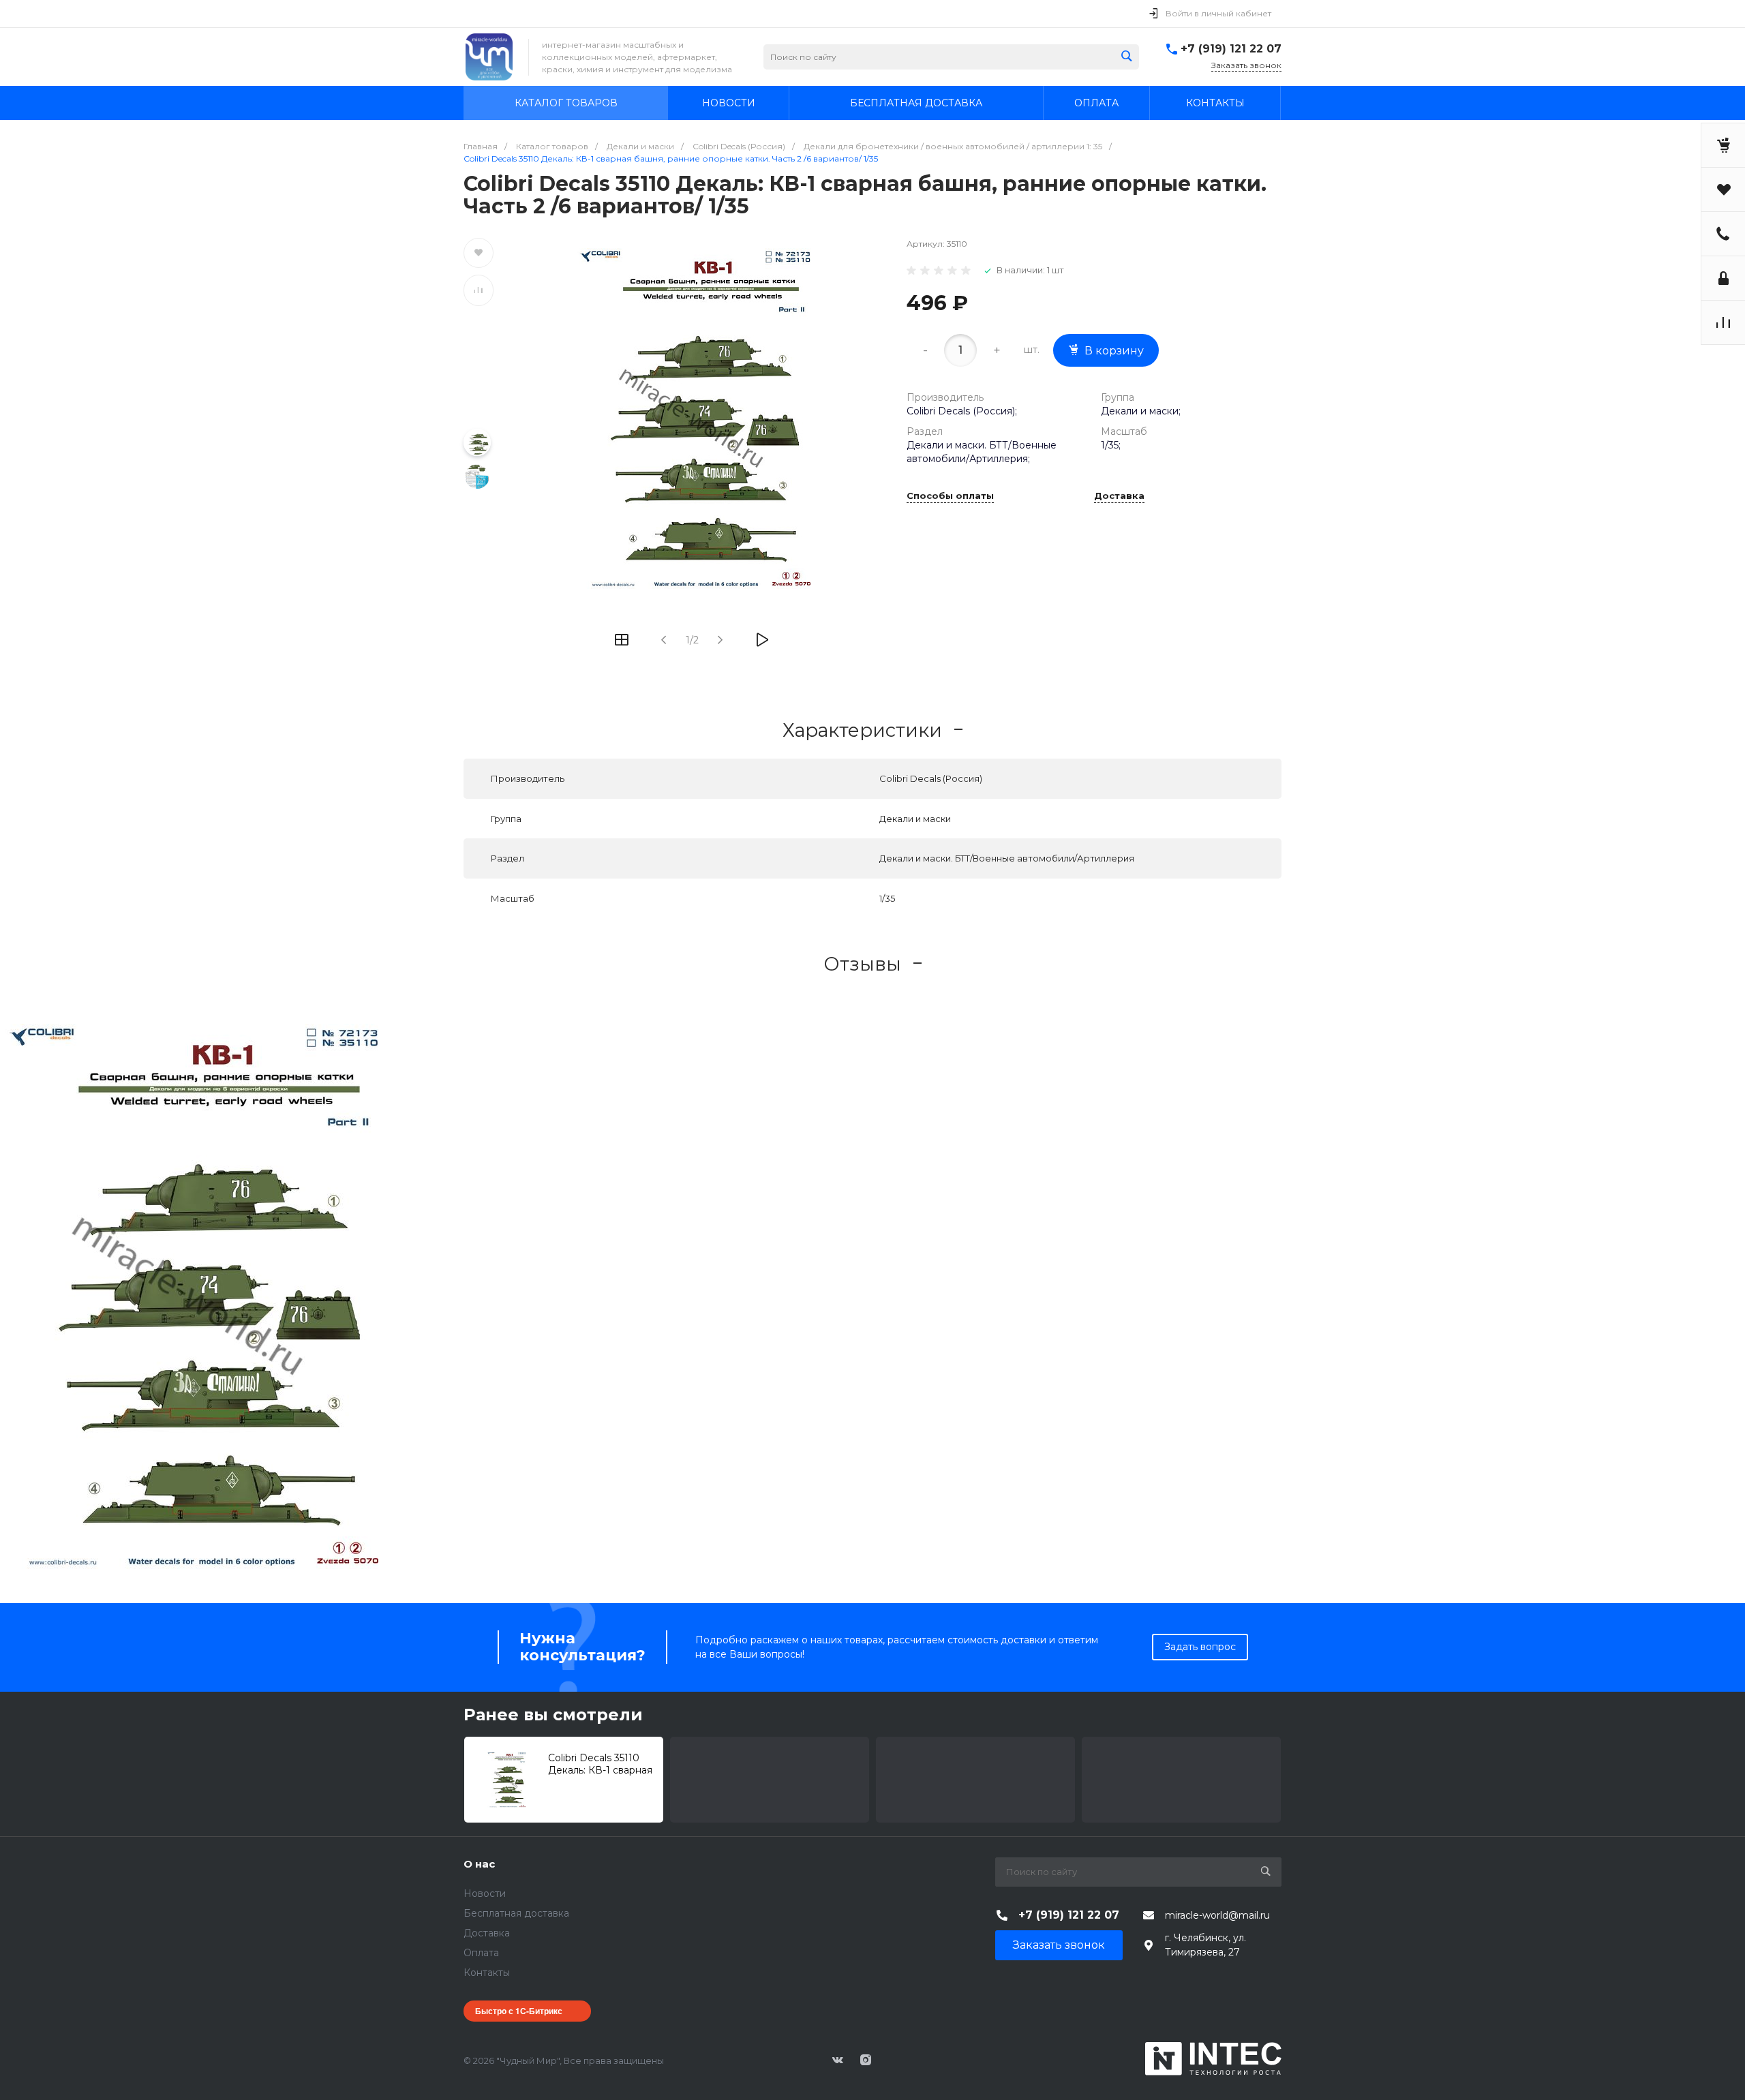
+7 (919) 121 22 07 (1231, 49)
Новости (485, 1893)
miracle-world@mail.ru (1217, 1915)
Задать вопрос (1200, 1647)
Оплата (481, 1953)
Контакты (487, 1973)
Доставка (1119, 496)
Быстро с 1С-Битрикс (519, 2011)
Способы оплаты (950, 496)
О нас (479, 1864)
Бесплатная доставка (516, 1913)
